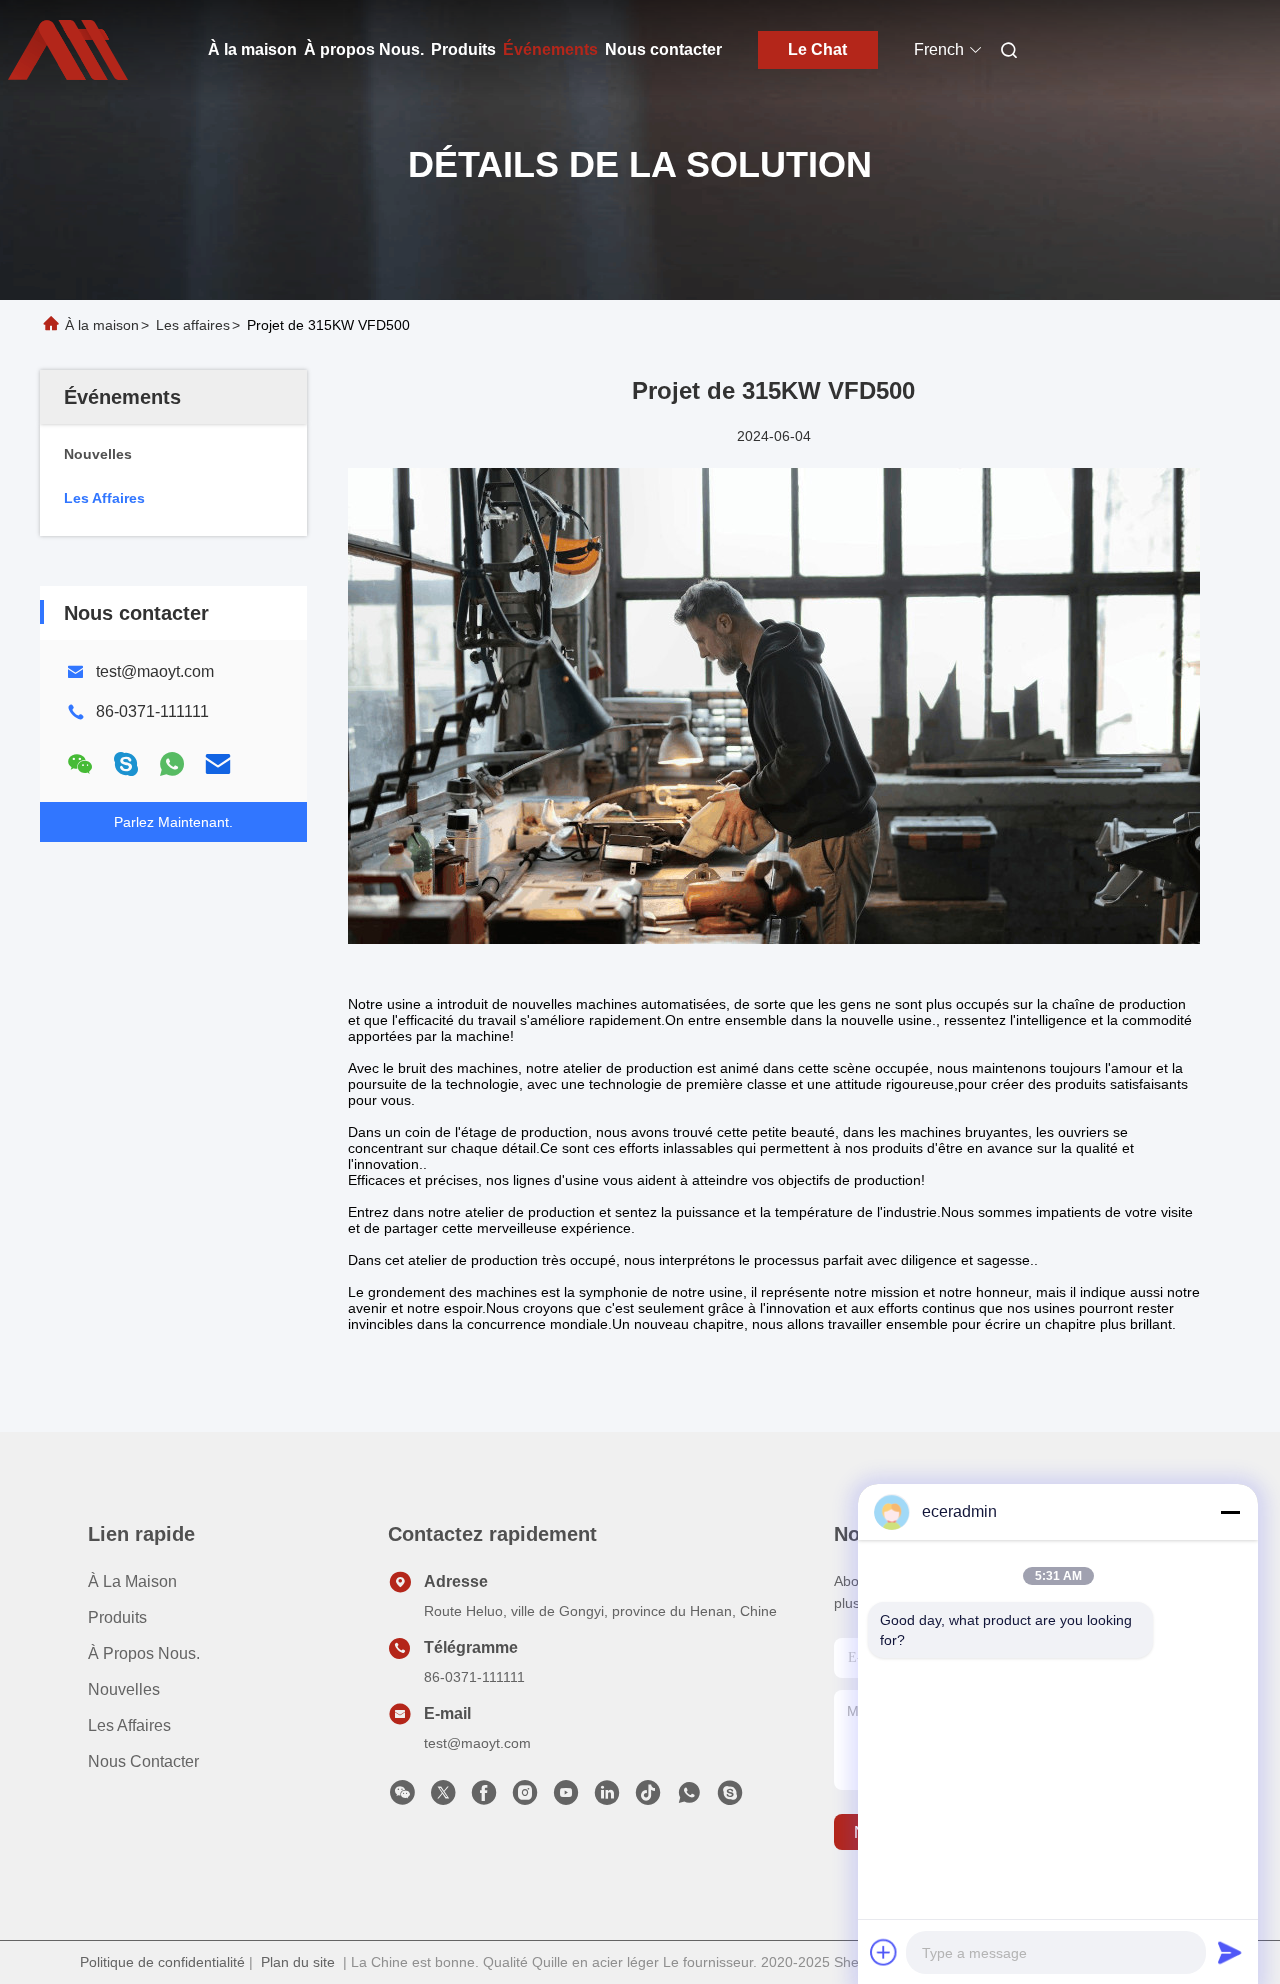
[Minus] (1230, 1512)
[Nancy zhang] (730, 1798)
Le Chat (817, 49)
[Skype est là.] (126, 764)
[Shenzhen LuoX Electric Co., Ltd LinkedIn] (607, 1798)
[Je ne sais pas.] (172, 764)
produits (117, 1617)
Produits (463, 49)
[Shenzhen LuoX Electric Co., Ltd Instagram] (525, 1798)
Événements (550, 49)
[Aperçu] (68, 50)
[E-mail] (218, 764)
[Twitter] (443, 1798)
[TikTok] (648, 1798)
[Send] (1230, 1952)
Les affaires (193, 325)
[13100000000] (689, 1798)
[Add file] (884, 1952)
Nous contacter (663, 49)
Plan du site (298, 1962)
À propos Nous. (364, 49)
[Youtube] (566, 1798)
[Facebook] (484, 1798)
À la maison (252, 49)
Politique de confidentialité (162, 1962)
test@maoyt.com (155, 671)
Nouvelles (124, 1689)
